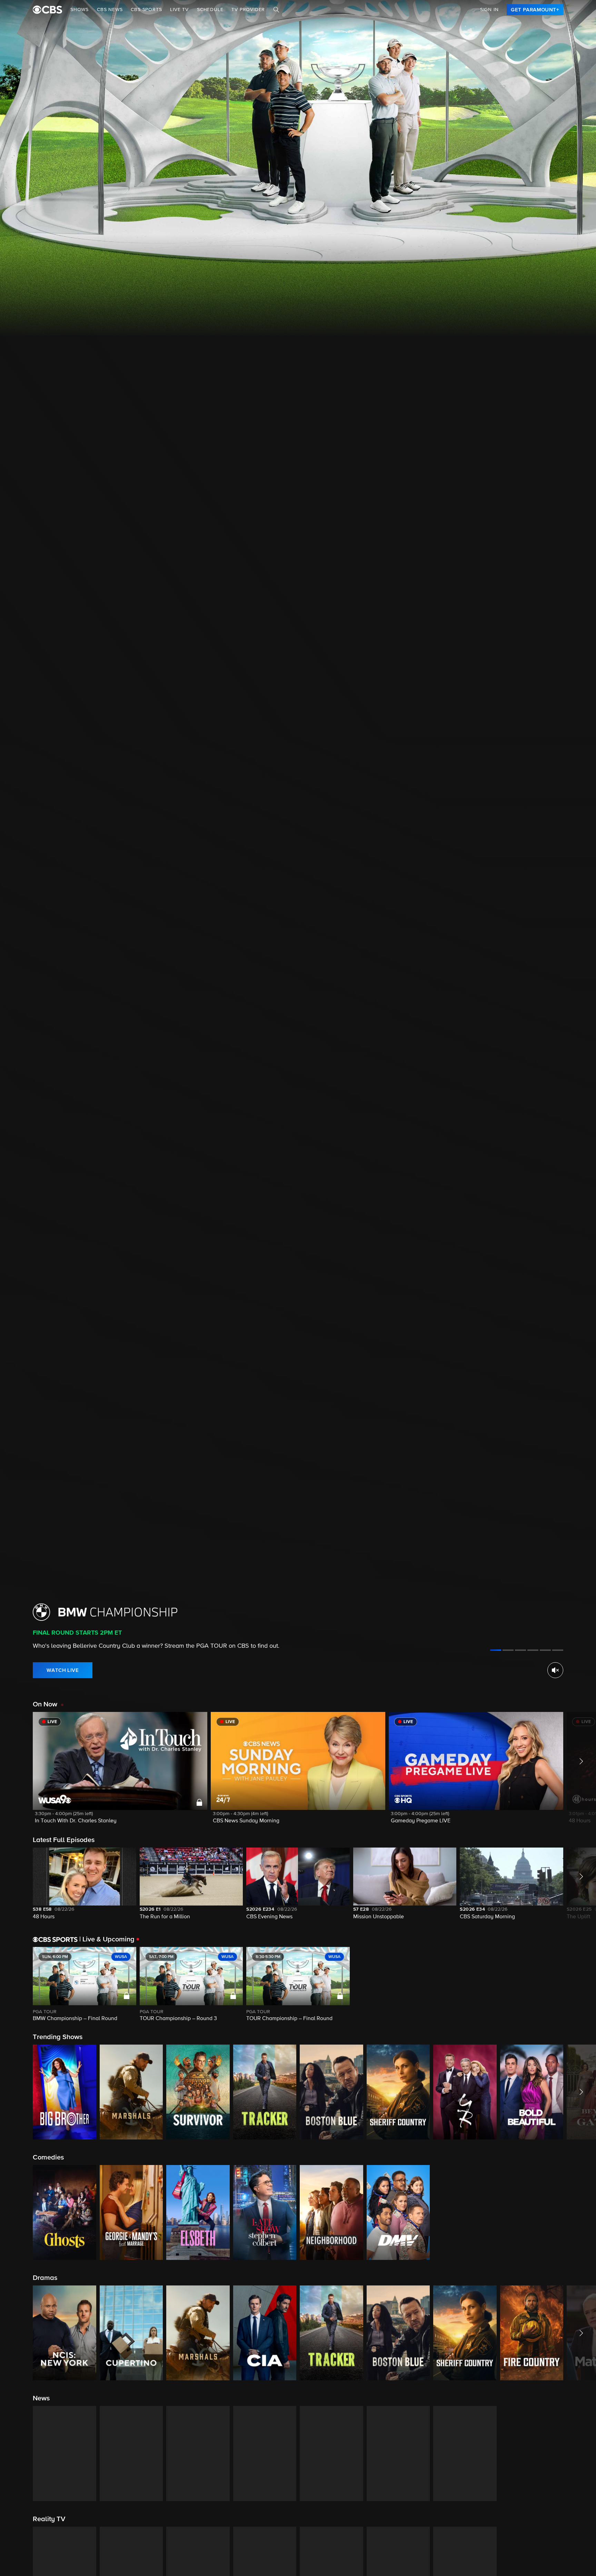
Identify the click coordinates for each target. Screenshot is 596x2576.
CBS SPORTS (146, 10)
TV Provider (248, 10)
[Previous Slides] (16, 1985)
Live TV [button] (179, 10)
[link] (535, 10)
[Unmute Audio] (555, 1670)
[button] (120, 1772)
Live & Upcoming (107, 1939)
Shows (80, 10)
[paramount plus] (47, 10)
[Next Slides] (580, 1985)
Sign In (489, 10)
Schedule (210, 10)
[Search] (276, 10)
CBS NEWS (110, 10)
